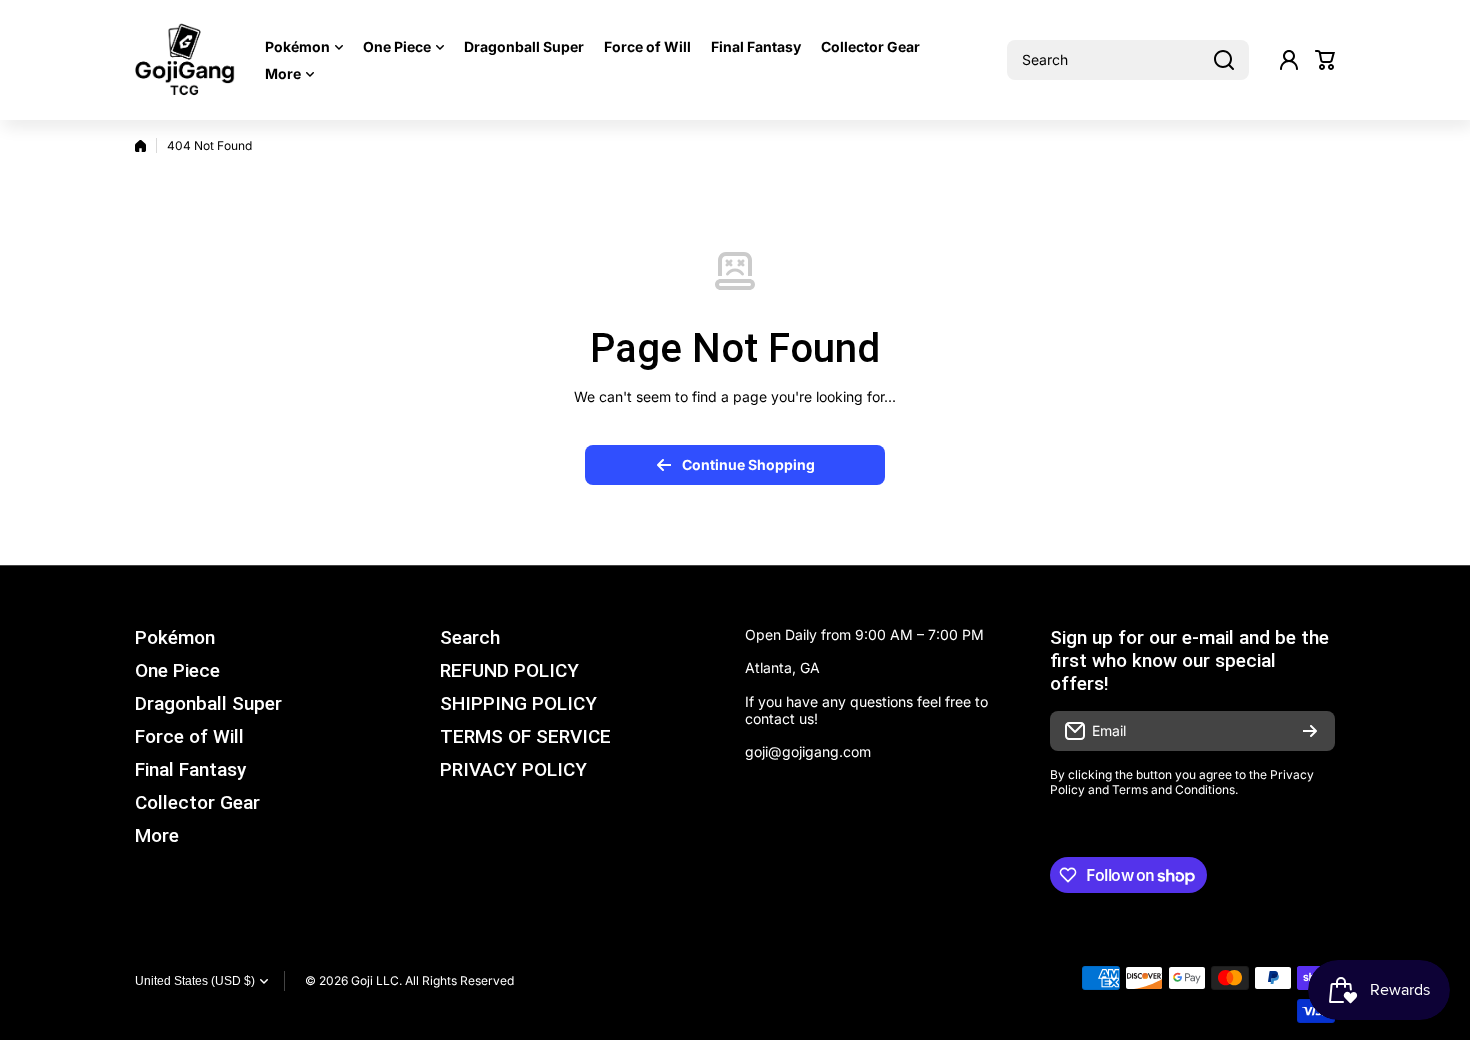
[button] (1325, 60)
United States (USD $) (195, 981)
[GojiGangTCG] (185, 60)
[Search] (1224, 60)
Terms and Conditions (1173, 789)
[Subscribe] (1310, 731)
